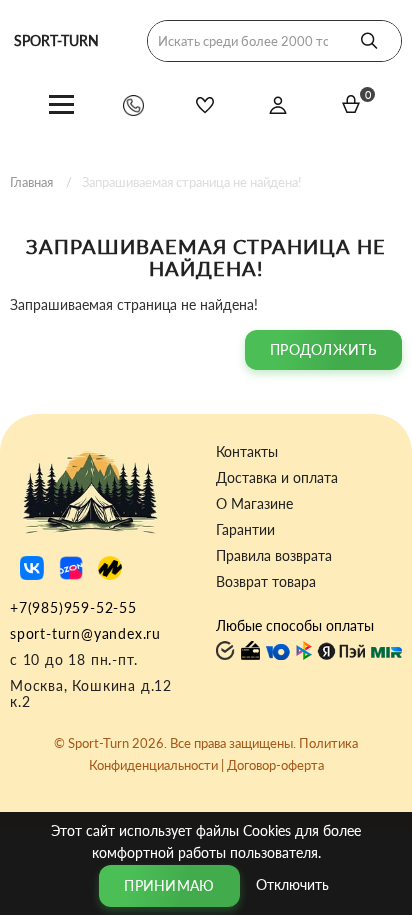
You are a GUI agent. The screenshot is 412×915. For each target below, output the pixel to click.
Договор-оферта (275, 765)
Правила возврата (274, 556)
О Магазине (254, 504)
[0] (351, 104)
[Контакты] (133, 104)
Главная (31, 182)
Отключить (292, 883)
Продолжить (323, 349)
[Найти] (369, 41)
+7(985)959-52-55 (73, 607)
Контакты (247, 452)
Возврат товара (266, 582)
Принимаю (169, 885)
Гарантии (245, 530)
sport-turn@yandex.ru (85, 633)
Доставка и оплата (277, 478)
